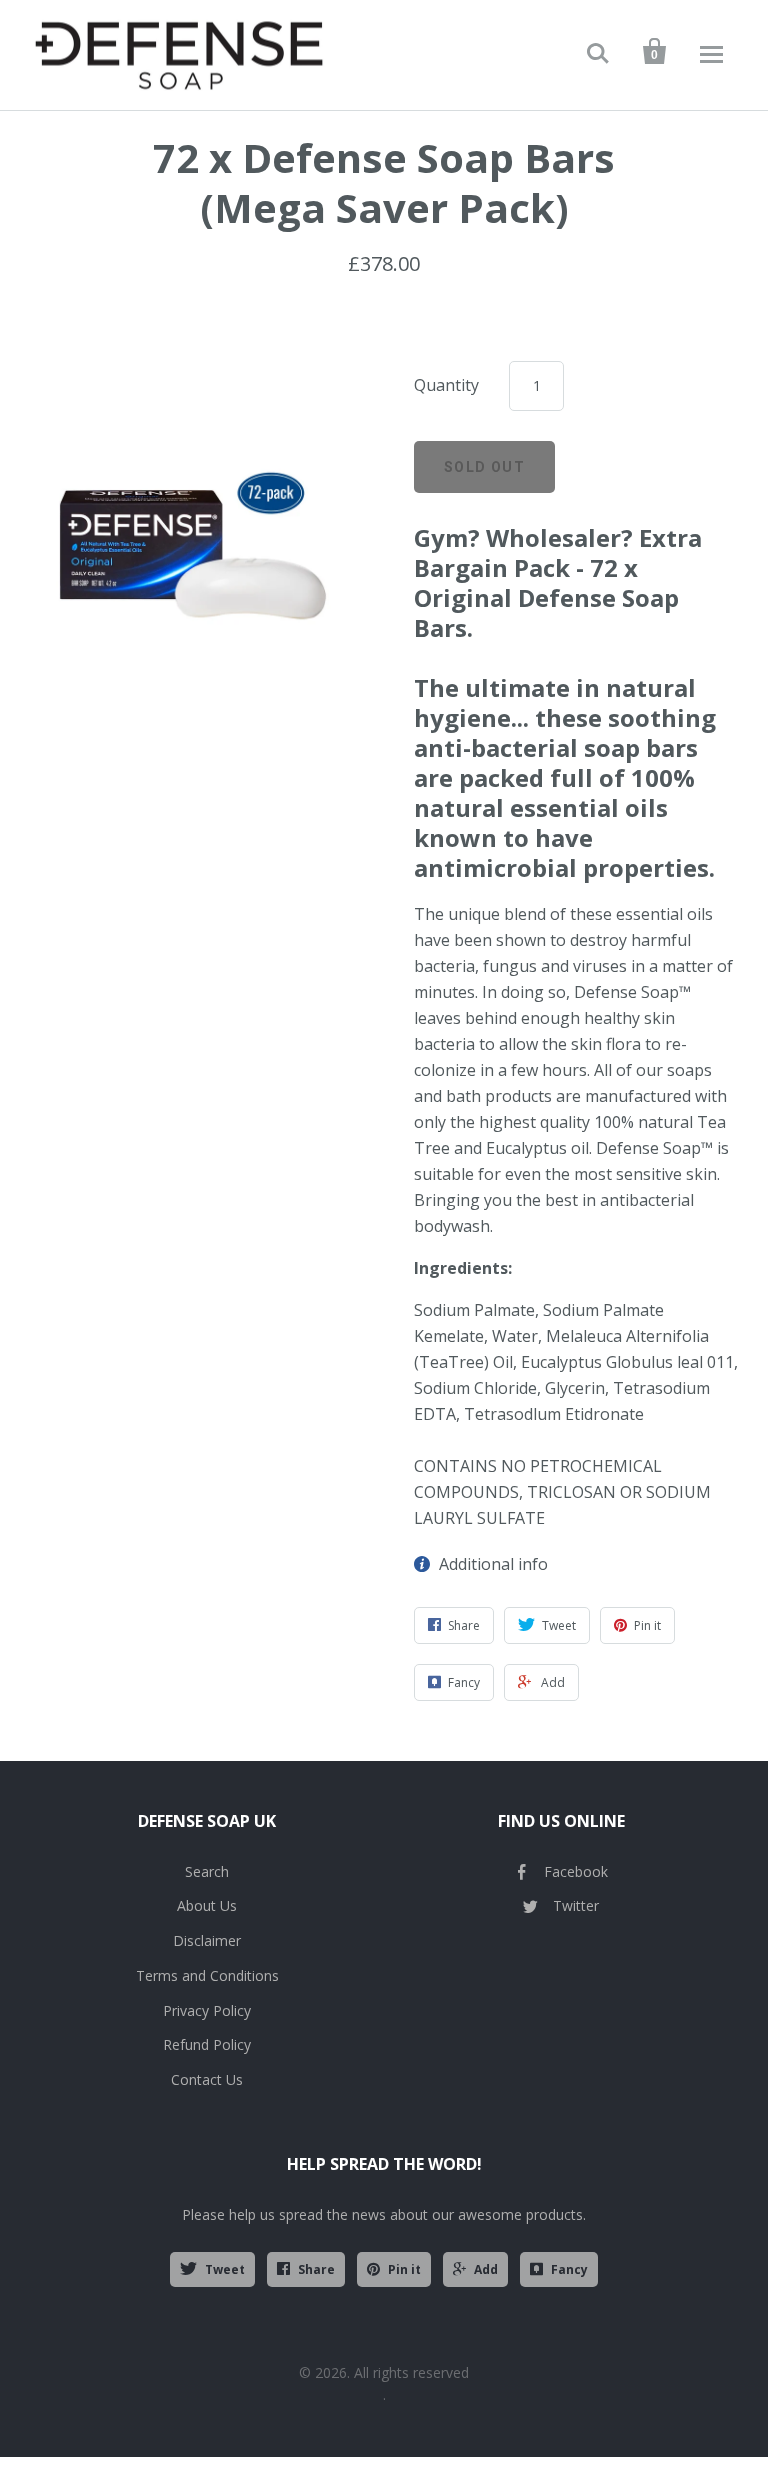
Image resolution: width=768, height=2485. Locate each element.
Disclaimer (207, 1940)
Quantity (446, 385)
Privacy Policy (207, 2010)
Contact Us (207, 2079)
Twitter (576, 1905)
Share (316, 2269)
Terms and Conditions (207, 1975)
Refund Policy (207, 2044)
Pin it (404, 2269)
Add (486, 2269)
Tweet (225, 2269)
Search (207, 1871)
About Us (207, 1905)
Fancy (569, 2269)
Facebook (576, 1871)
